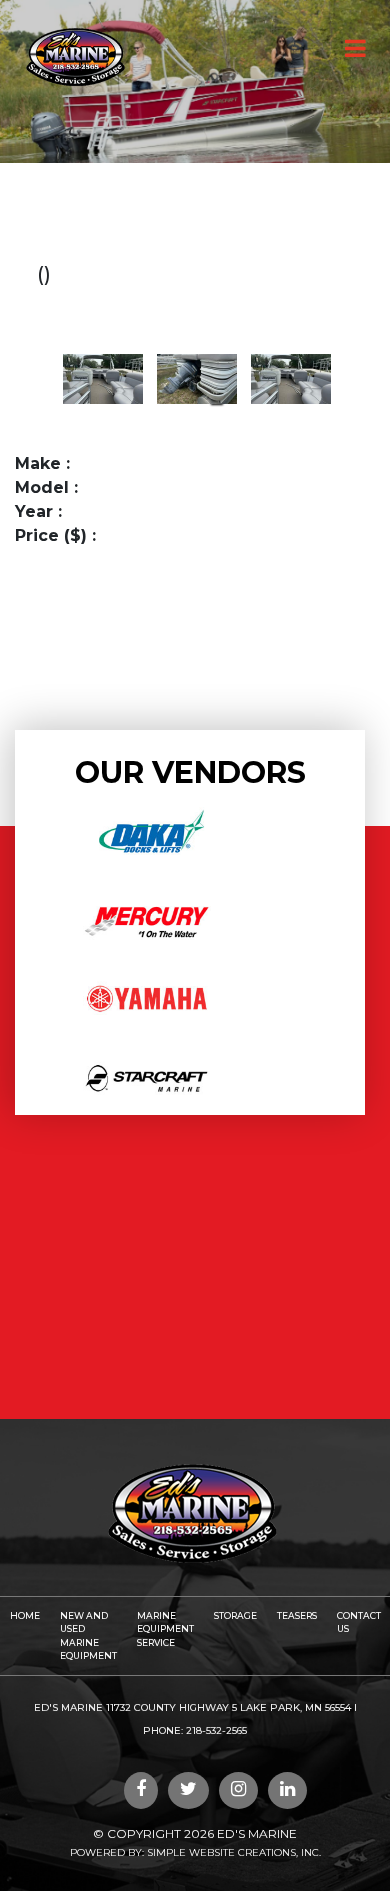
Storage (235, 1615)
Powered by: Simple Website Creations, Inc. (195, 1852)
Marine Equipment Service (165, 1629)
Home (25, 1615)
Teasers (297, 1615)
